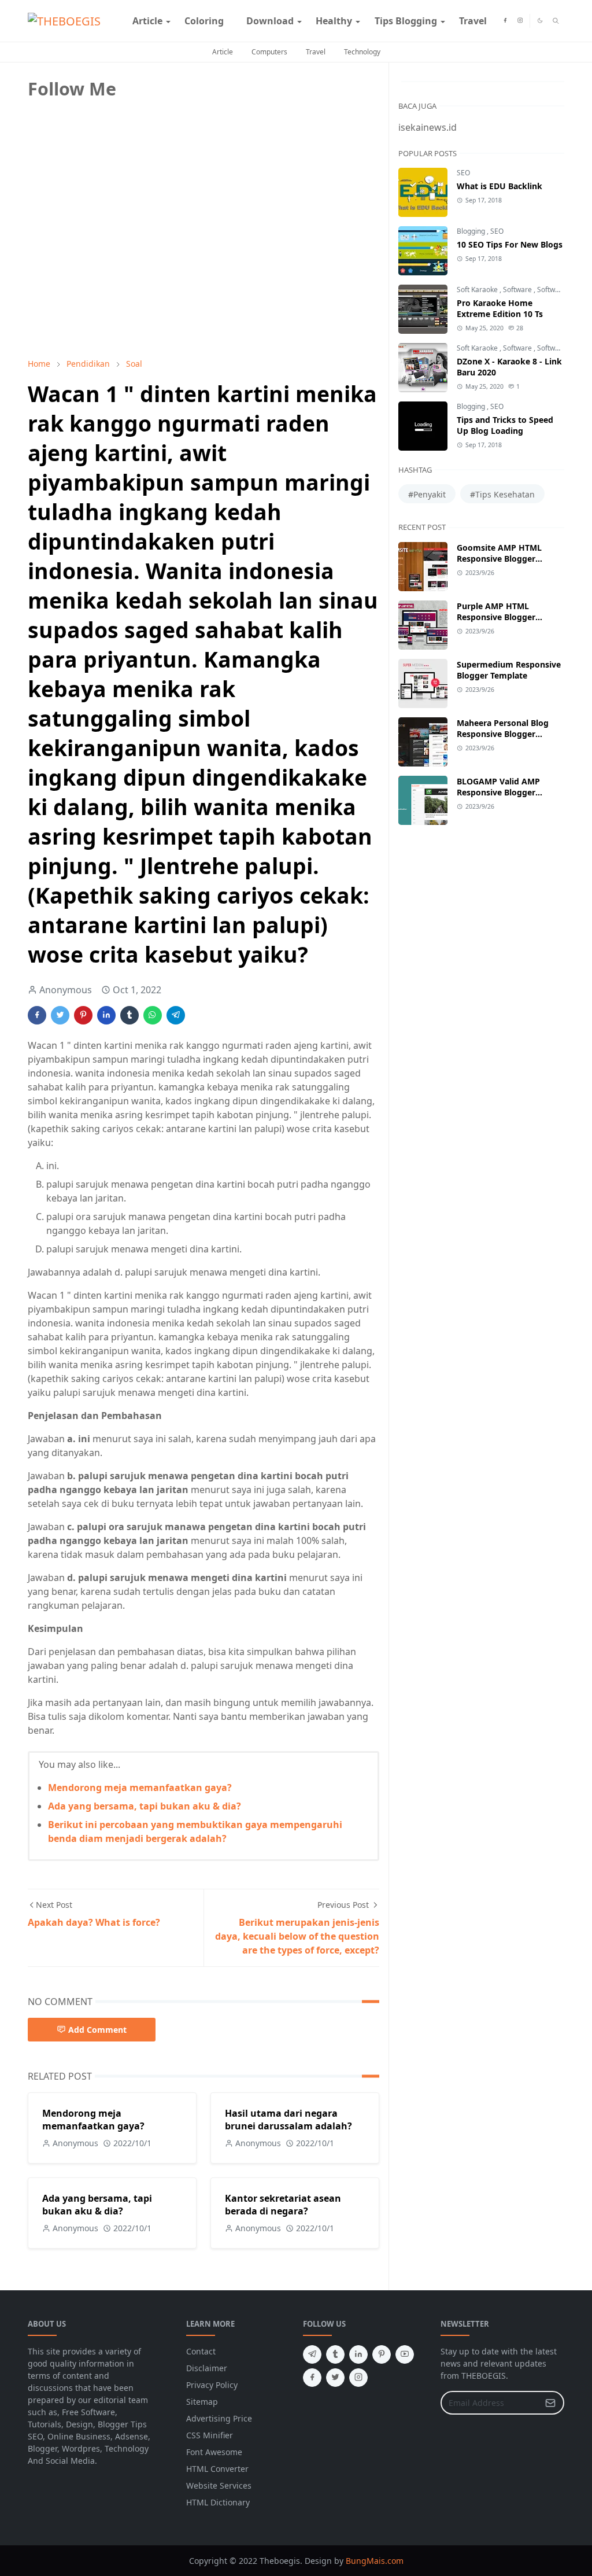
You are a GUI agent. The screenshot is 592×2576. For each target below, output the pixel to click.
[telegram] (312, 2354)
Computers (269, 52)
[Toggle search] (556, 21)
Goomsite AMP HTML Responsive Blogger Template (499, 559)
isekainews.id (428, 127)
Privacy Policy (212, 2385)
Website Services (219, 2485)
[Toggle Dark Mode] (540, 21)
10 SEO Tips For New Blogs (510, 244)
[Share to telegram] (176, 1015)
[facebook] (505, 21)
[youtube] (405, 2354)
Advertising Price (219, 2418)
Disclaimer (207, 2368)
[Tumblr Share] (129, 1015)
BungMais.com (375, 2561)
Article (223, 52)
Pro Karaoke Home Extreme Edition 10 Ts (500, 308)
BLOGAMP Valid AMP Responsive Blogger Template (498, 792)
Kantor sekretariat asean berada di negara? (283, 2205)
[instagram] (520, 21)
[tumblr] (335, 2354)
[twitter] (335, 2378)
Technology (362, 52)
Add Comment (97, 2030)
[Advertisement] (114, 268)
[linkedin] (358, 2354)
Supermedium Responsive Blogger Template (509, 670)
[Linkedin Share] (106, 1015)
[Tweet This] (60, 1015)
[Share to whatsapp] (153, 1015)
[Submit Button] (550, 2403)
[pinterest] (382, 2354)
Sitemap (202, 2402)
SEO (463, 173)
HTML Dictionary (218, 2502)
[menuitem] (147, 21)
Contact (201, 2351)
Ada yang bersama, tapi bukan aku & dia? (145, 1806)
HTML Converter (217, 2469)
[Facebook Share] (37, 1015)
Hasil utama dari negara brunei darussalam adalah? (288, 2120)
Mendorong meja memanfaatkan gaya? (140, 1788)
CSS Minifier (210, 2435)
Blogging (472, 231)
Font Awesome (214, 2452)
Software (518, 290)
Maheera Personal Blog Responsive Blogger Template (503, 734)
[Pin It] (83, 1015)
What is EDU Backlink (499, 186)
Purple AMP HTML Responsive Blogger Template (496, 617)
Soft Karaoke (478, 290)
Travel (316, 52)
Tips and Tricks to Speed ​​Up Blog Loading (506, 425)
